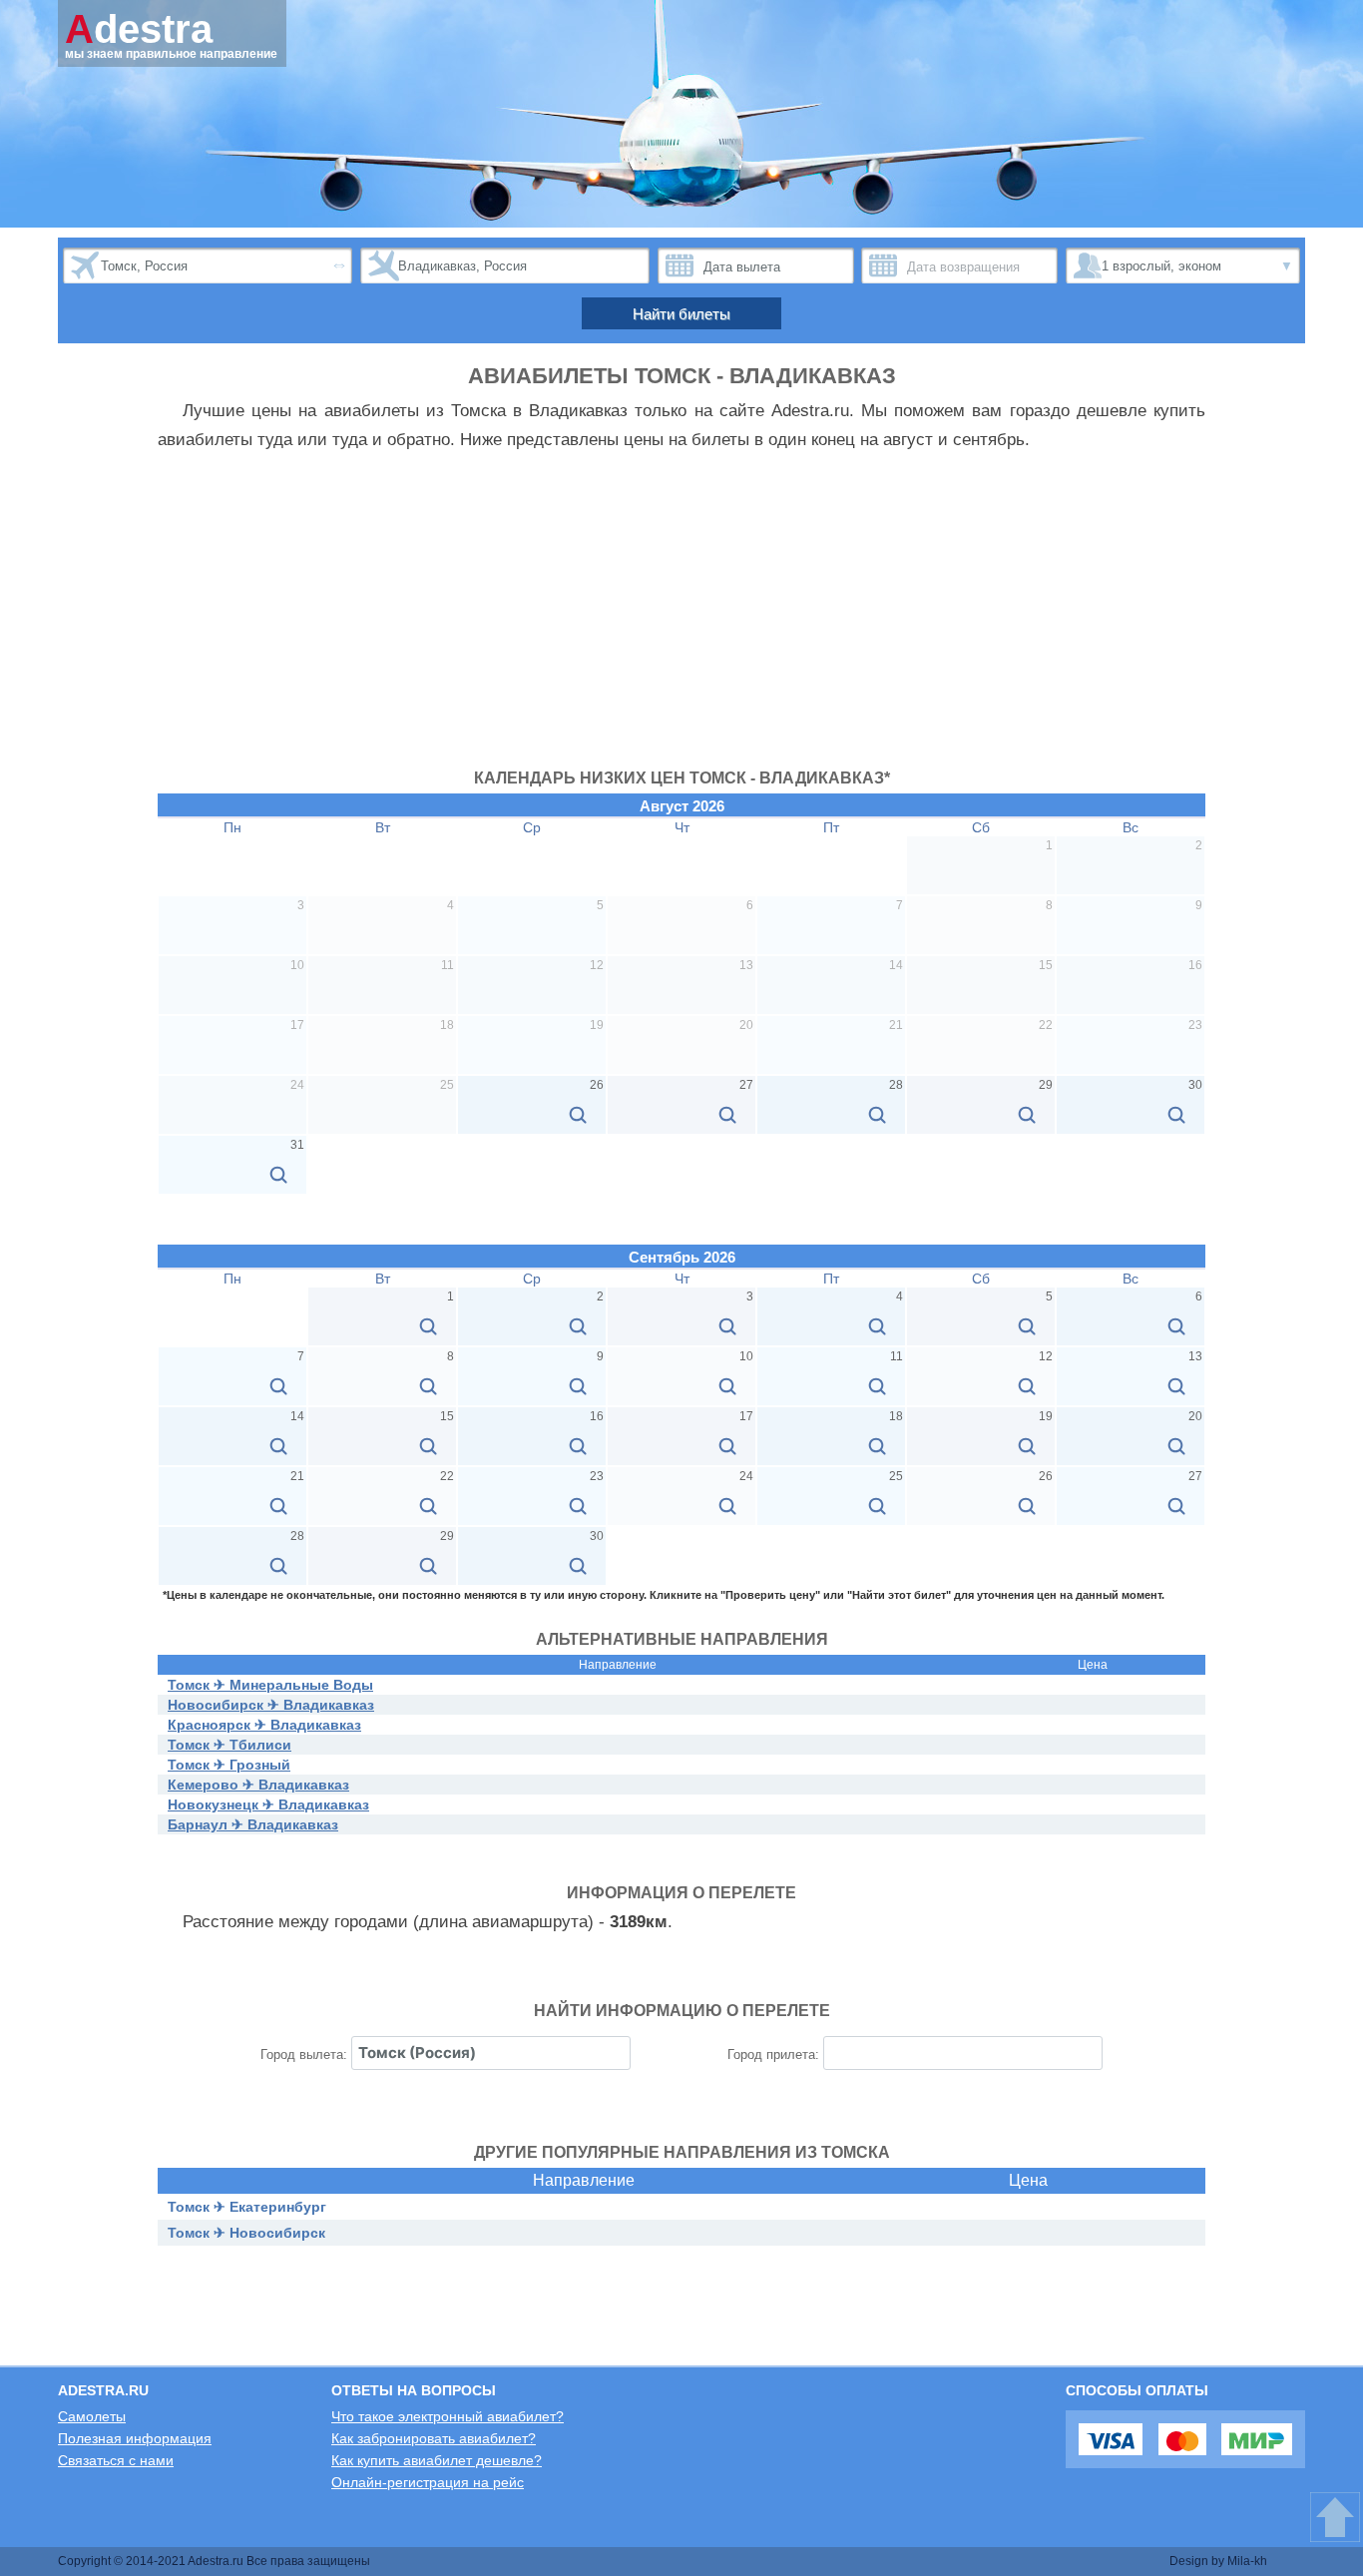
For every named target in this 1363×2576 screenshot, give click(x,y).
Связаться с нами (116, 2460)
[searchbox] (491, 2053)
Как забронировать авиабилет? (434, 2438)
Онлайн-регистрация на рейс (428, 2482)
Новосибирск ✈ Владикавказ (271, 1705)
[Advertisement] (681, 620)
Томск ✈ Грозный (229, 1765)
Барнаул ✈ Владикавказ (253, 1824)
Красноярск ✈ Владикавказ (264, 1725)
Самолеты (92, 2416)
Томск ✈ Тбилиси (229, 1745)
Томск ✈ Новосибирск (246, 2233)
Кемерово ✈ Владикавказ (258, 1785)
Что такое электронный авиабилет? (448, 2416)
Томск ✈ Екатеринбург (247, 2207)
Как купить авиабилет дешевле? (437, 2460)
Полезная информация (135, 2438)
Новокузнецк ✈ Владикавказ (268, 1804)
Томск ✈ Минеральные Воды (270, 1685)
